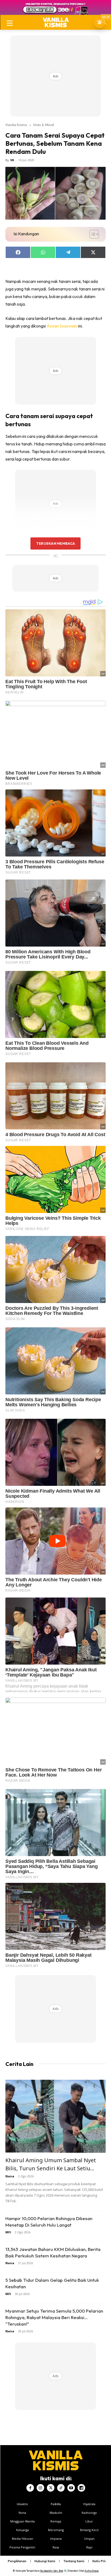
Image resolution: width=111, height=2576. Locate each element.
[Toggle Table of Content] (91, 234)
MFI (8, 2232)
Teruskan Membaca (55, 543)
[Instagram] (40, 2488)
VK (12, 160)
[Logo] (56, 22)
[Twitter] (51, 2488)
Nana (10, 2176)
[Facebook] (30, 2488)
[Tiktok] (61, 2488)
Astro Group (92, 2571)
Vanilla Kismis (16, 125)
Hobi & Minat (44, 125)
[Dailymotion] (81, 2488)
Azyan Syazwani (62, 326)
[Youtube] (71, 2488)
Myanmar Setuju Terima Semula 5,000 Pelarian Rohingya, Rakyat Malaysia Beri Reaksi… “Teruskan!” (54, 2317)
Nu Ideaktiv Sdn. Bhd (52, 2571)
